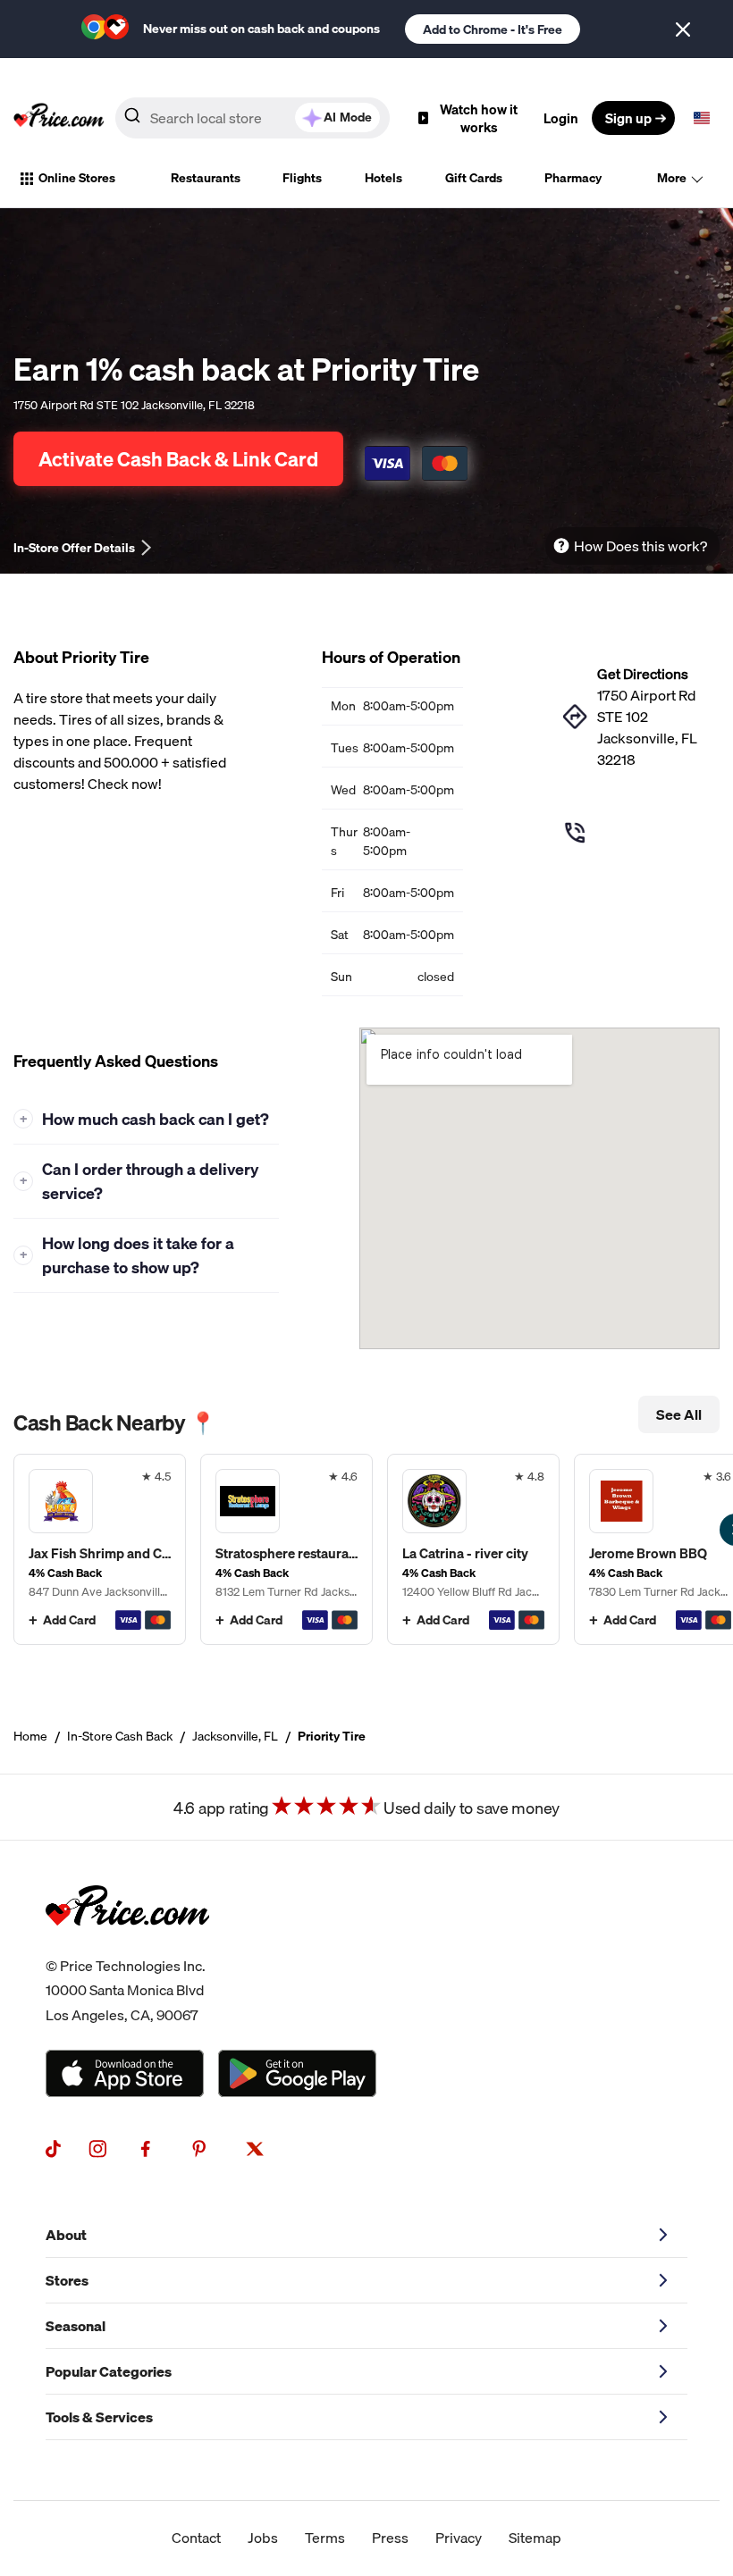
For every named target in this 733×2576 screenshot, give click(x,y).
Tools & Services (99, 2417)
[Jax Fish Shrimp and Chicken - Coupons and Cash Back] (100, 1549)
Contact (196, 2538)
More (672, 178)
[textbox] (702, 118)
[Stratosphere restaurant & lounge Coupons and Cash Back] (286, 1549)
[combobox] (253, 118)
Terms (325, 2538)
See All (679, 1414)
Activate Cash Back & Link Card (178, 459)
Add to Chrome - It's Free (493, 29)
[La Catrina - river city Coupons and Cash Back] (473, 1549)
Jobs (263, 2538)
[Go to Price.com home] (59, 118)
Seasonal (76, 2326)
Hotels (383, 178)
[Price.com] (127, 1943)
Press (390, 2538)
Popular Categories (109, 2371)
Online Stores (77, 178)
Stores (67, 2280)
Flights (302, 178)
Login (561, 118)
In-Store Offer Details (74, 548)
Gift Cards (474, 178)
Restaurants (206, 178)
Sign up (628, 118)
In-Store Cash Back (120, 1736)
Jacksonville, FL (235, 1736)
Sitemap (535, 2538)
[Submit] (132, 119)
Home (30, 1736)
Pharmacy (573, 178)
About (66, 2235)
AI (348, 117)
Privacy (459, 2538)
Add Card (69, 1620)
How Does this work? (640, 546)
